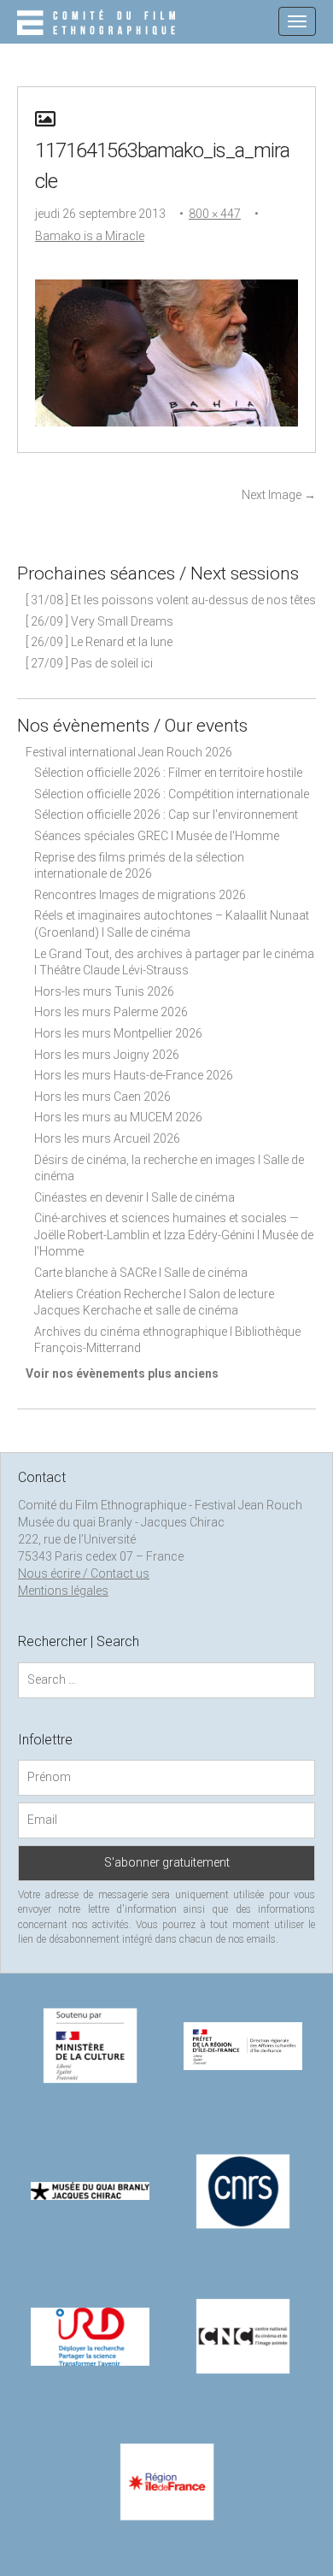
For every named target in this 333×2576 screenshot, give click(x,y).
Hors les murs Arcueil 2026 (107, 1138)
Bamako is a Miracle (90, 236)
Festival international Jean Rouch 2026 (129, 752)
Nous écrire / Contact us (84, 1573)
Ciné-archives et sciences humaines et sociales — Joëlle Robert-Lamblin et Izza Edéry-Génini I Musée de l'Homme (174, 1235)
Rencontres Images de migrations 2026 (140, 895)
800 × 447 (215, 214)
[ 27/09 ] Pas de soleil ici (89, 663)
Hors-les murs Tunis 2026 (104, 991)
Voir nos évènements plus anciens (122, 1373)
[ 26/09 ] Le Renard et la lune (99, 642)
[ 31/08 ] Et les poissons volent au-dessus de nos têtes (171, 600)
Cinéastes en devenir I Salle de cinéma (134, 1197)
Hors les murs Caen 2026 (102, 1097)
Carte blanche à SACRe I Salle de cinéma (141, 1273)
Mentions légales (63, 1591)
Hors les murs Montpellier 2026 (118, 1033)
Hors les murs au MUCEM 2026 (118, 1117)
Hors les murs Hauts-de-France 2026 (134, 1075)
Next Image (279, 495)
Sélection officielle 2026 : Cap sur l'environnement (166, 815)
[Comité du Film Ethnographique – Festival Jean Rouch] (99, 24)
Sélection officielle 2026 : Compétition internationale (172, 794)
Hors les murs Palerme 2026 (111, 1012)
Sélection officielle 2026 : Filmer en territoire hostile (168, 773)
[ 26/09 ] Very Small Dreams (99, 621)
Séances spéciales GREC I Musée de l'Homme (157, 836)
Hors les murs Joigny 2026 (107, 1055)
